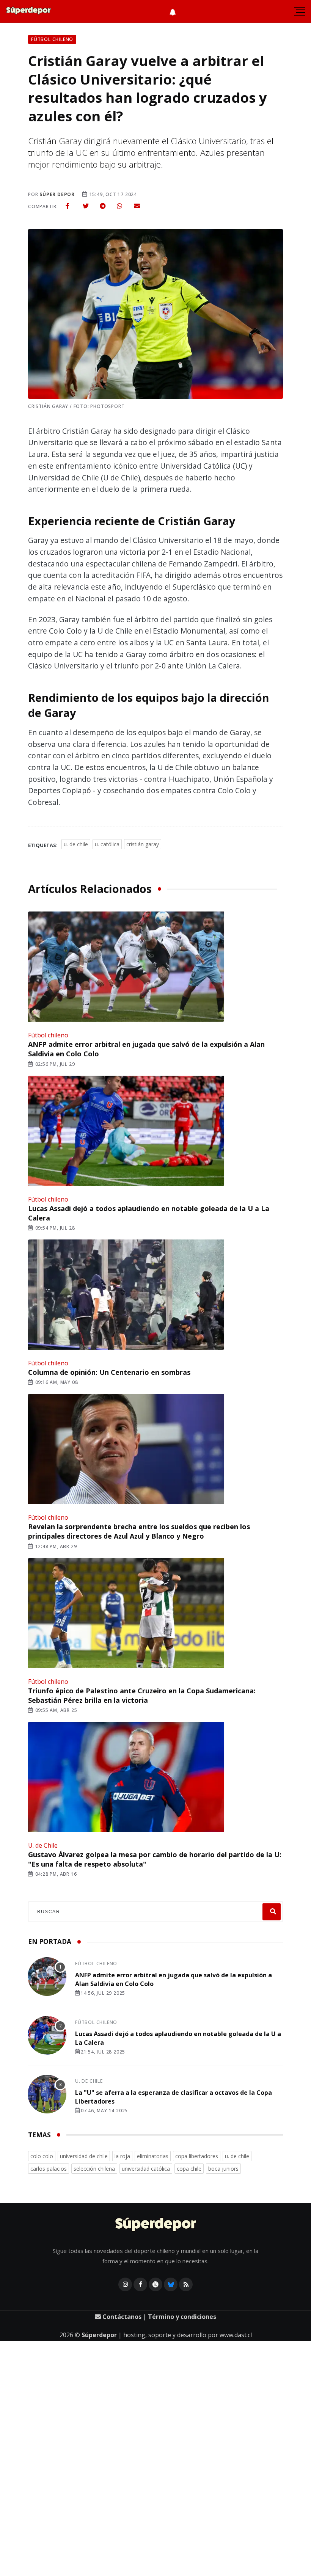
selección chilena (94, 2169)
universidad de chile (84, 2156)
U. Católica (107, 844)
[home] (28, 11)
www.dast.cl (236, 2335)
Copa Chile (189, 2169)
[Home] (156, 2225)
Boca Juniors (223, 2169)
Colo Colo (42, 2156)
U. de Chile (76, 844)
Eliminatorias (153, 2156)
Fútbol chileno (48, 1035)
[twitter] (86, 206)
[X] (155, 2284)
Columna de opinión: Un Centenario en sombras (109, 1372)
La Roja (122, 2156)
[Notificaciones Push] (173, 11)
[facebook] (68, 206)
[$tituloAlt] (47, 1978)
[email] (137, 206)
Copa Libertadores (197, 2156)
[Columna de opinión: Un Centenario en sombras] (125, 1295)
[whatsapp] (119, 206)
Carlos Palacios (49, 2169)
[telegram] (103, 206)
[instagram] (125, 2284)
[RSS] (186, 2284)
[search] (272, 1912)
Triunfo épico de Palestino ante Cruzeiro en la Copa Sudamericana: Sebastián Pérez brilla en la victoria (142, 1695)
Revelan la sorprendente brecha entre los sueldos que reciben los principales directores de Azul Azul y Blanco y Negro (139, 1531)
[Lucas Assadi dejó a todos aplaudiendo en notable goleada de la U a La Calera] (125, 1131)
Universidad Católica (146, 2169)
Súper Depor (57, 194)
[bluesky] (171, 2284)
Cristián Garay (143, 844)
